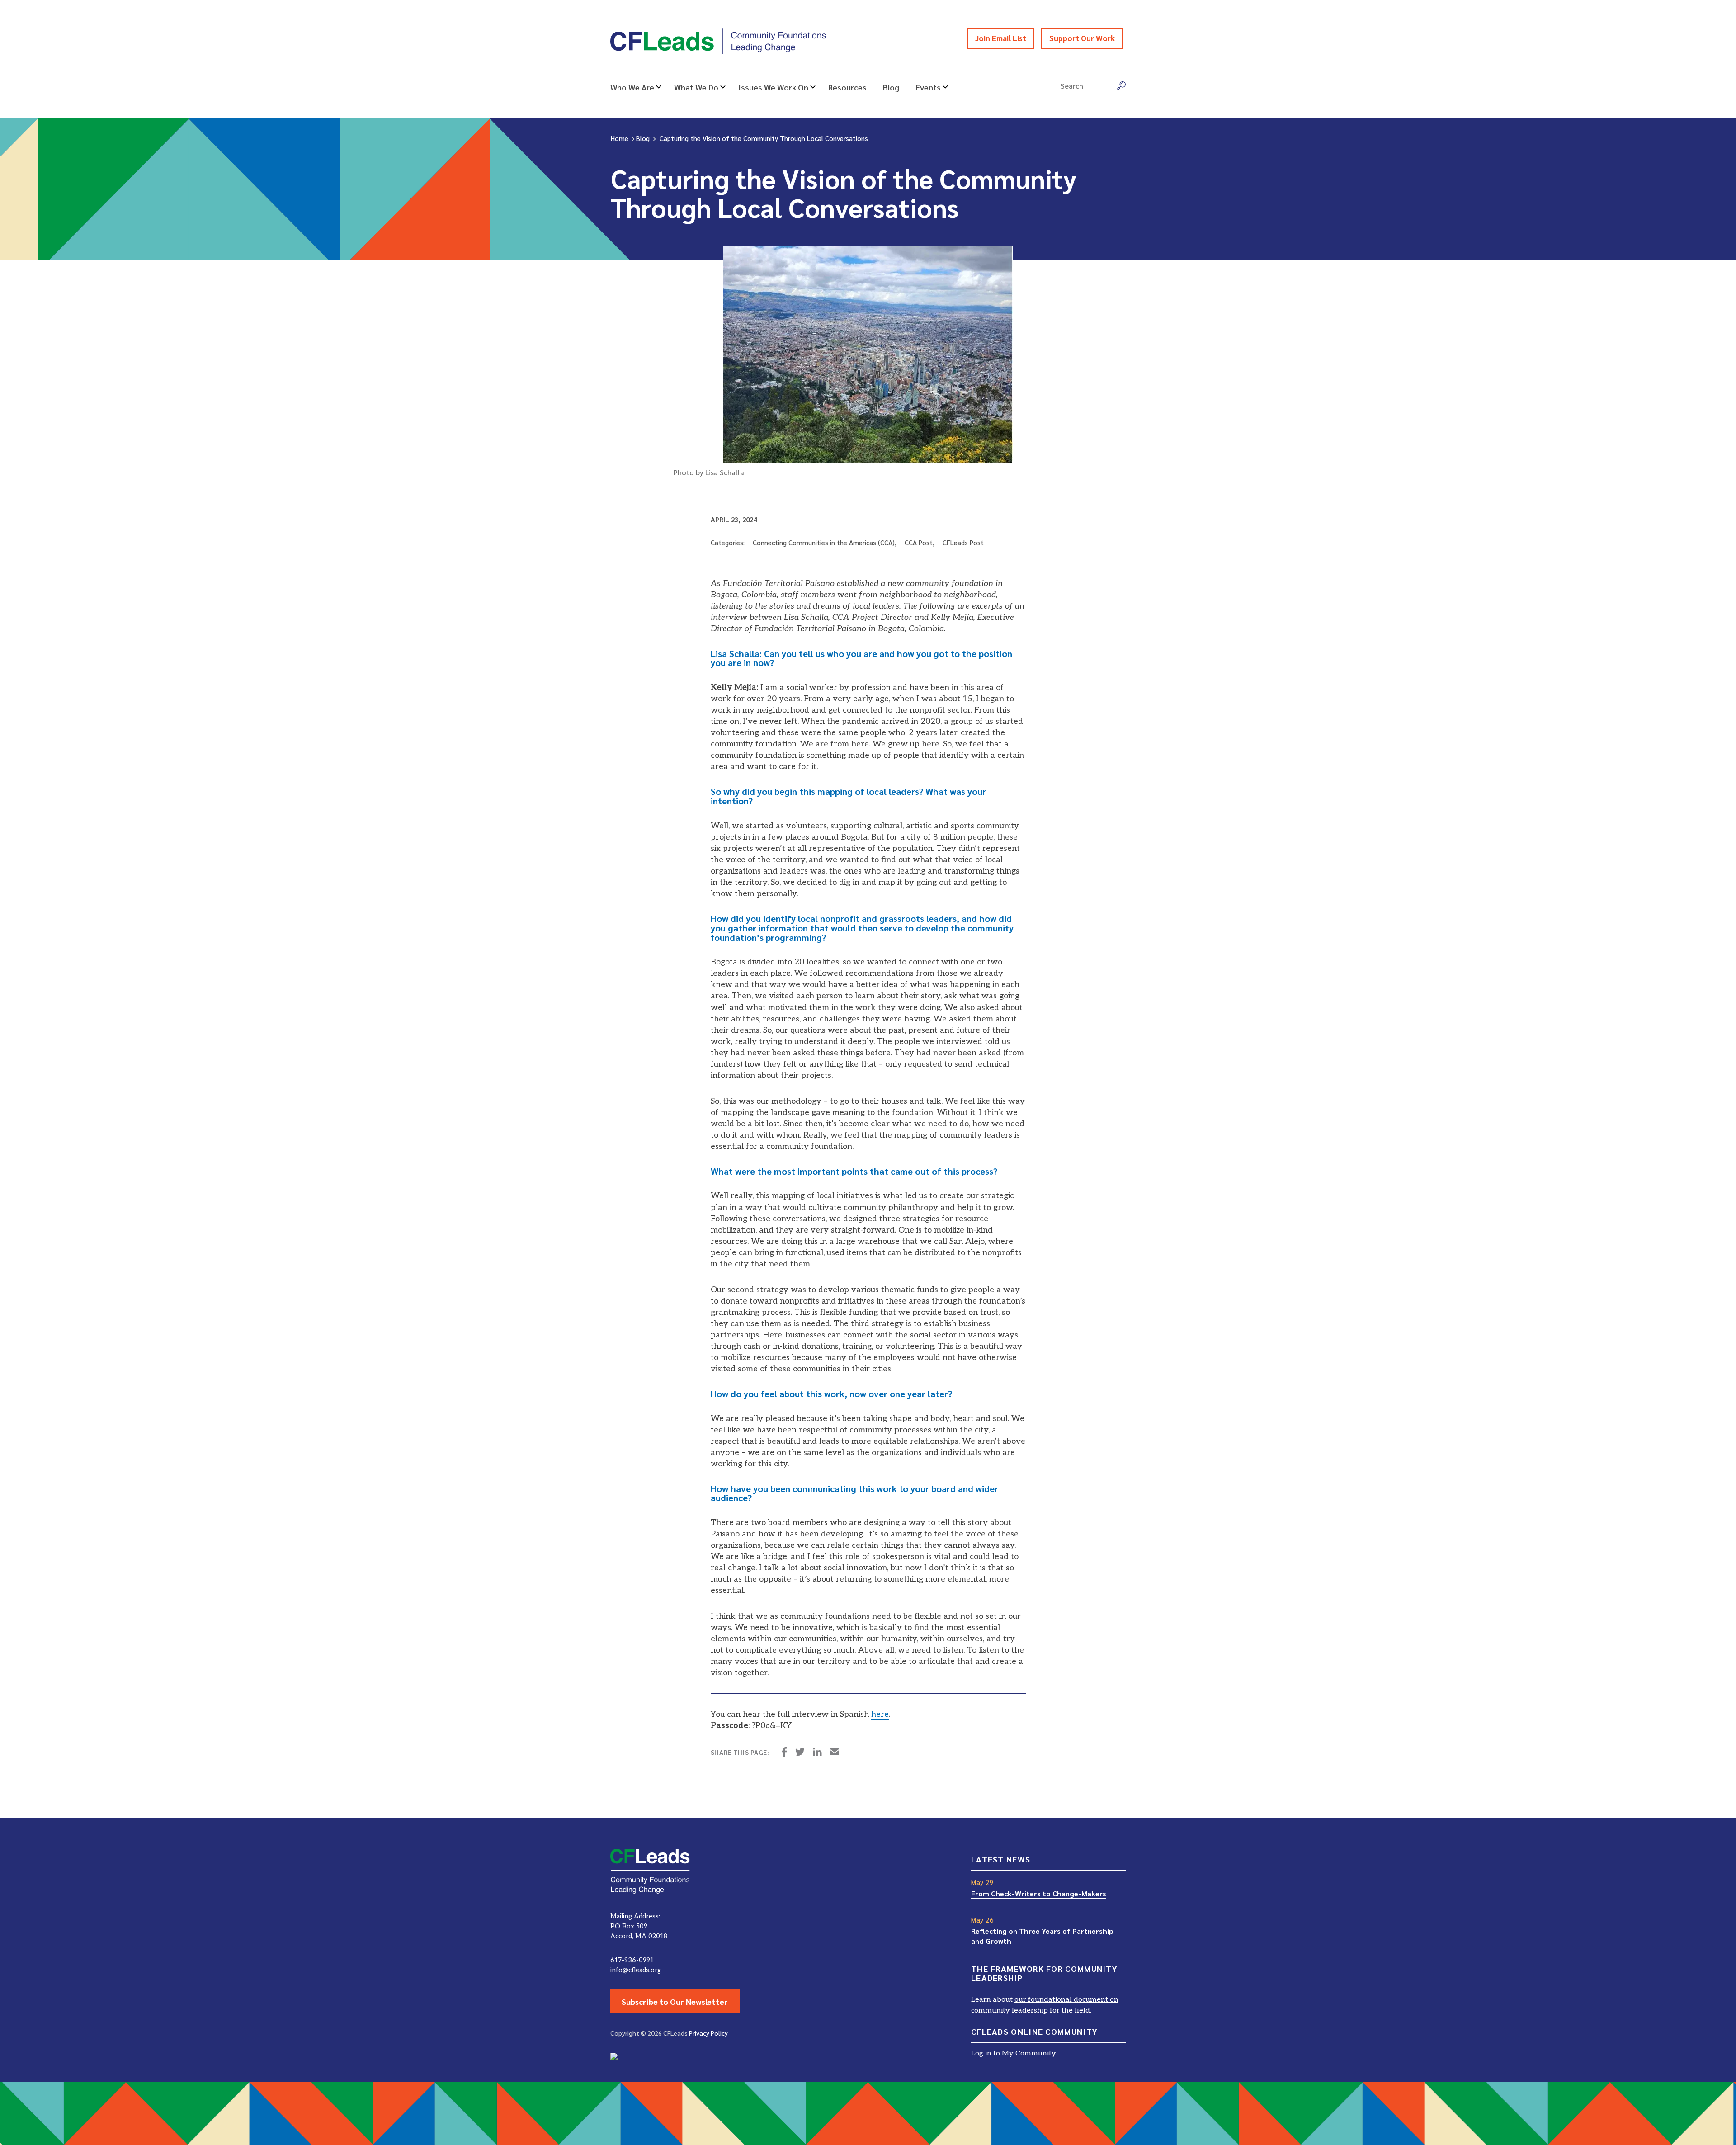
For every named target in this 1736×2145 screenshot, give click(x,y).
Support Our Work (1082, 38)
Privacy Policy (708, 2033)
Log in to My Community (1014, 2053)
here (880, 1714)
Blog (891, 87)
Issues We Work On (773, 87)
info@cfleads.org (636, 1970)
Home (620, 138)
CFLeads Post (963, 542)
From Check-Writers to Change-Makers (1039, 1893)
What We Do (696, 87)
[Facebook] (785, 1753)
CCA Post (919, 542)
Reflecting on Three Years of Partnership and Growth (1042, 1936)
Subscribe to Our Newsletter (675, 2001)
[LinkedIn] (817, 1753)
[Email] (835, 1753)
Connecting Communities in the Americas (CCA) (824, 542)
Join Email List (1001, 38)
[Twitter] (800, 1753)
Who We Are (632, 87)
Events (928, 87)
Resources (847, 87)
